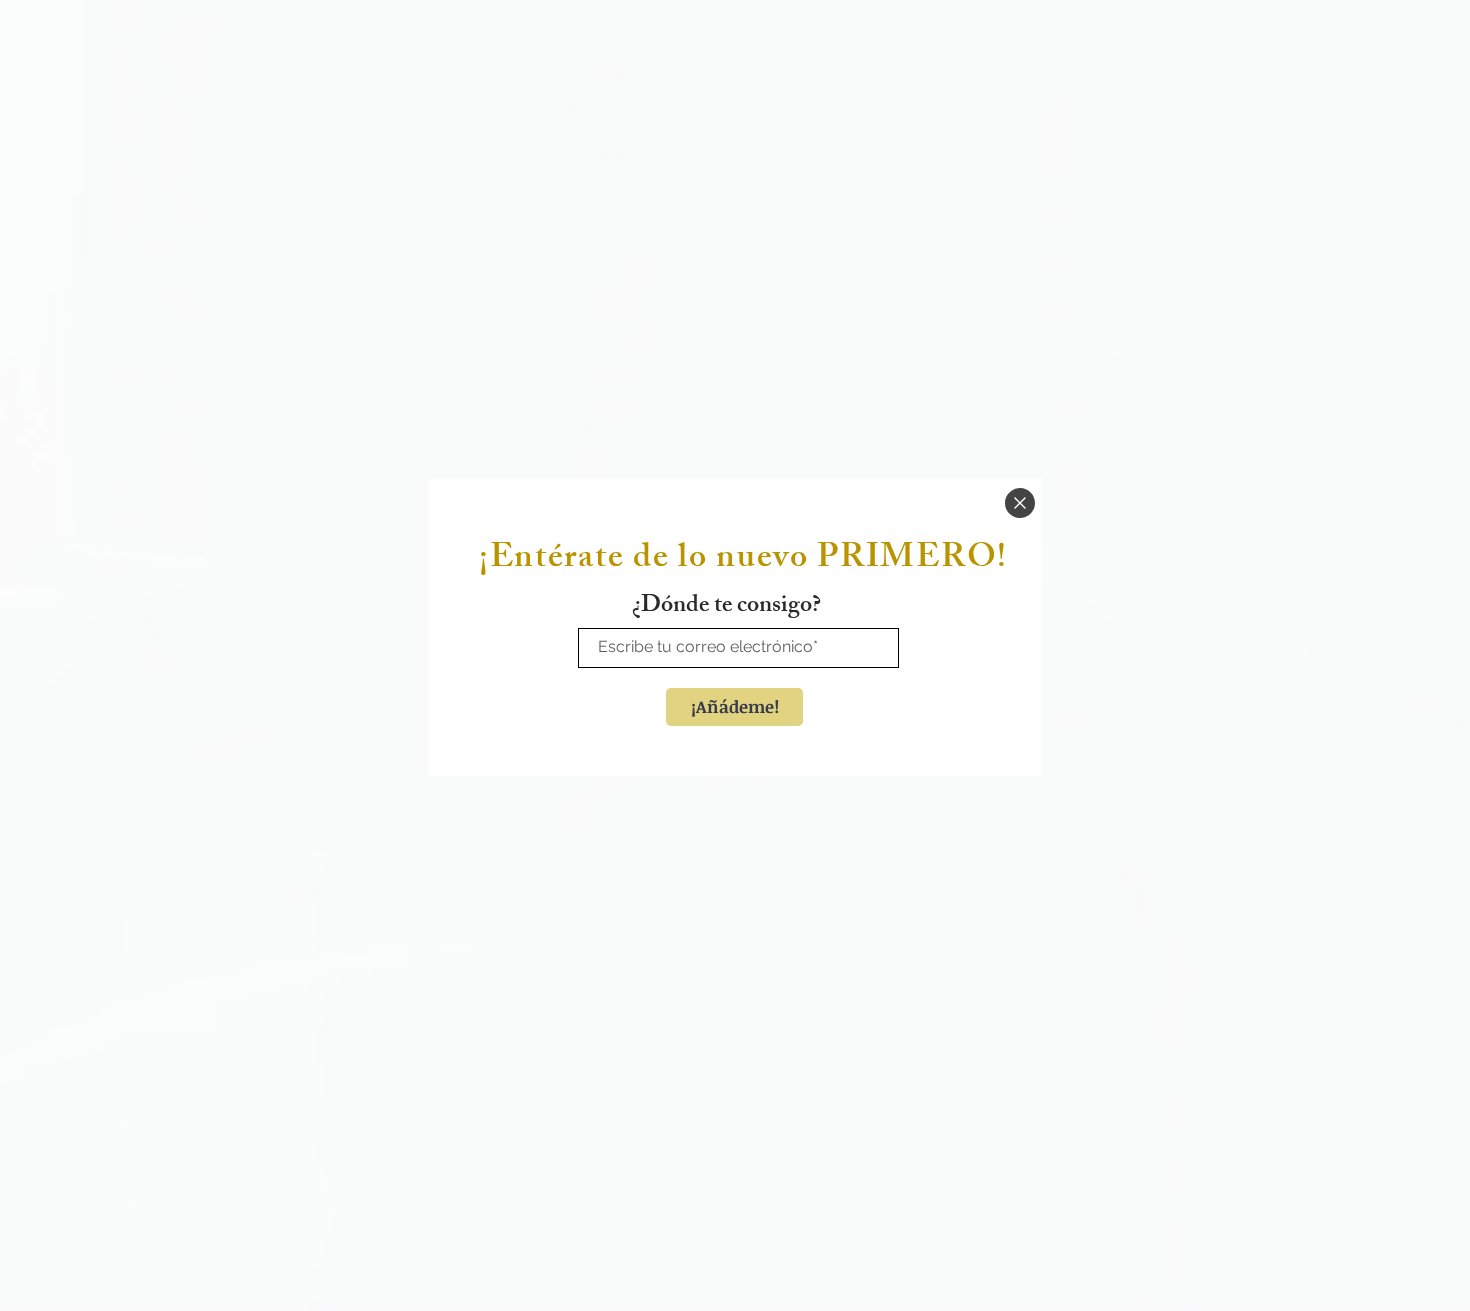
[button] (1020, 503)
